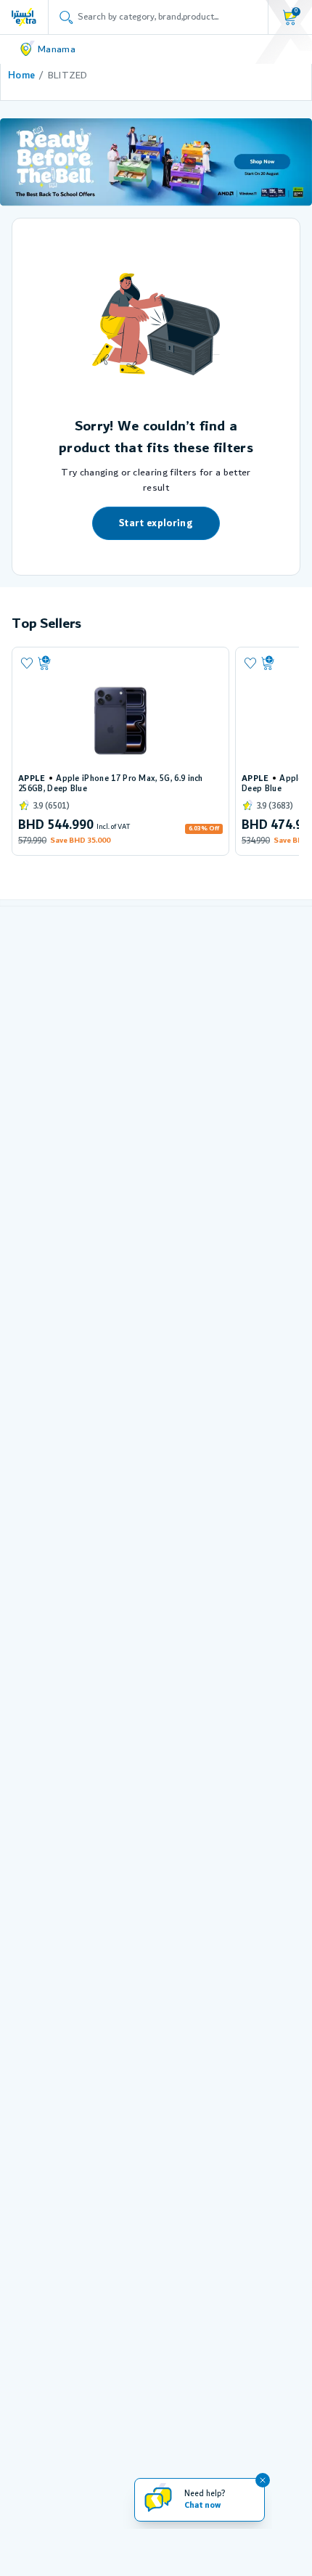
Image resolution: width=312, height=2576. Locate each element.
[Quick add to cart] (128, 663)
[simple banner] (24, 17)
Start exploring (156, 523)
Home (21, 75)
